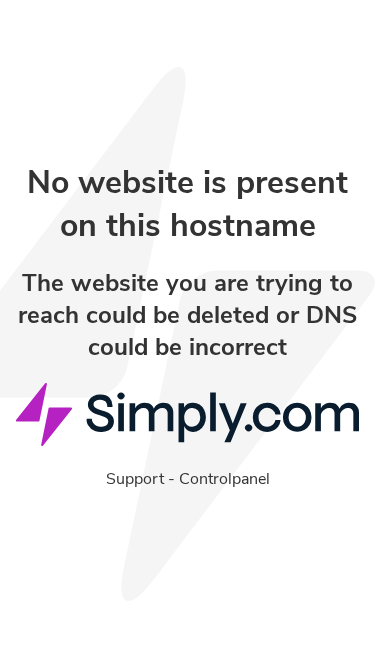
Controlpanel (224, 479)
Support (135, 479)
